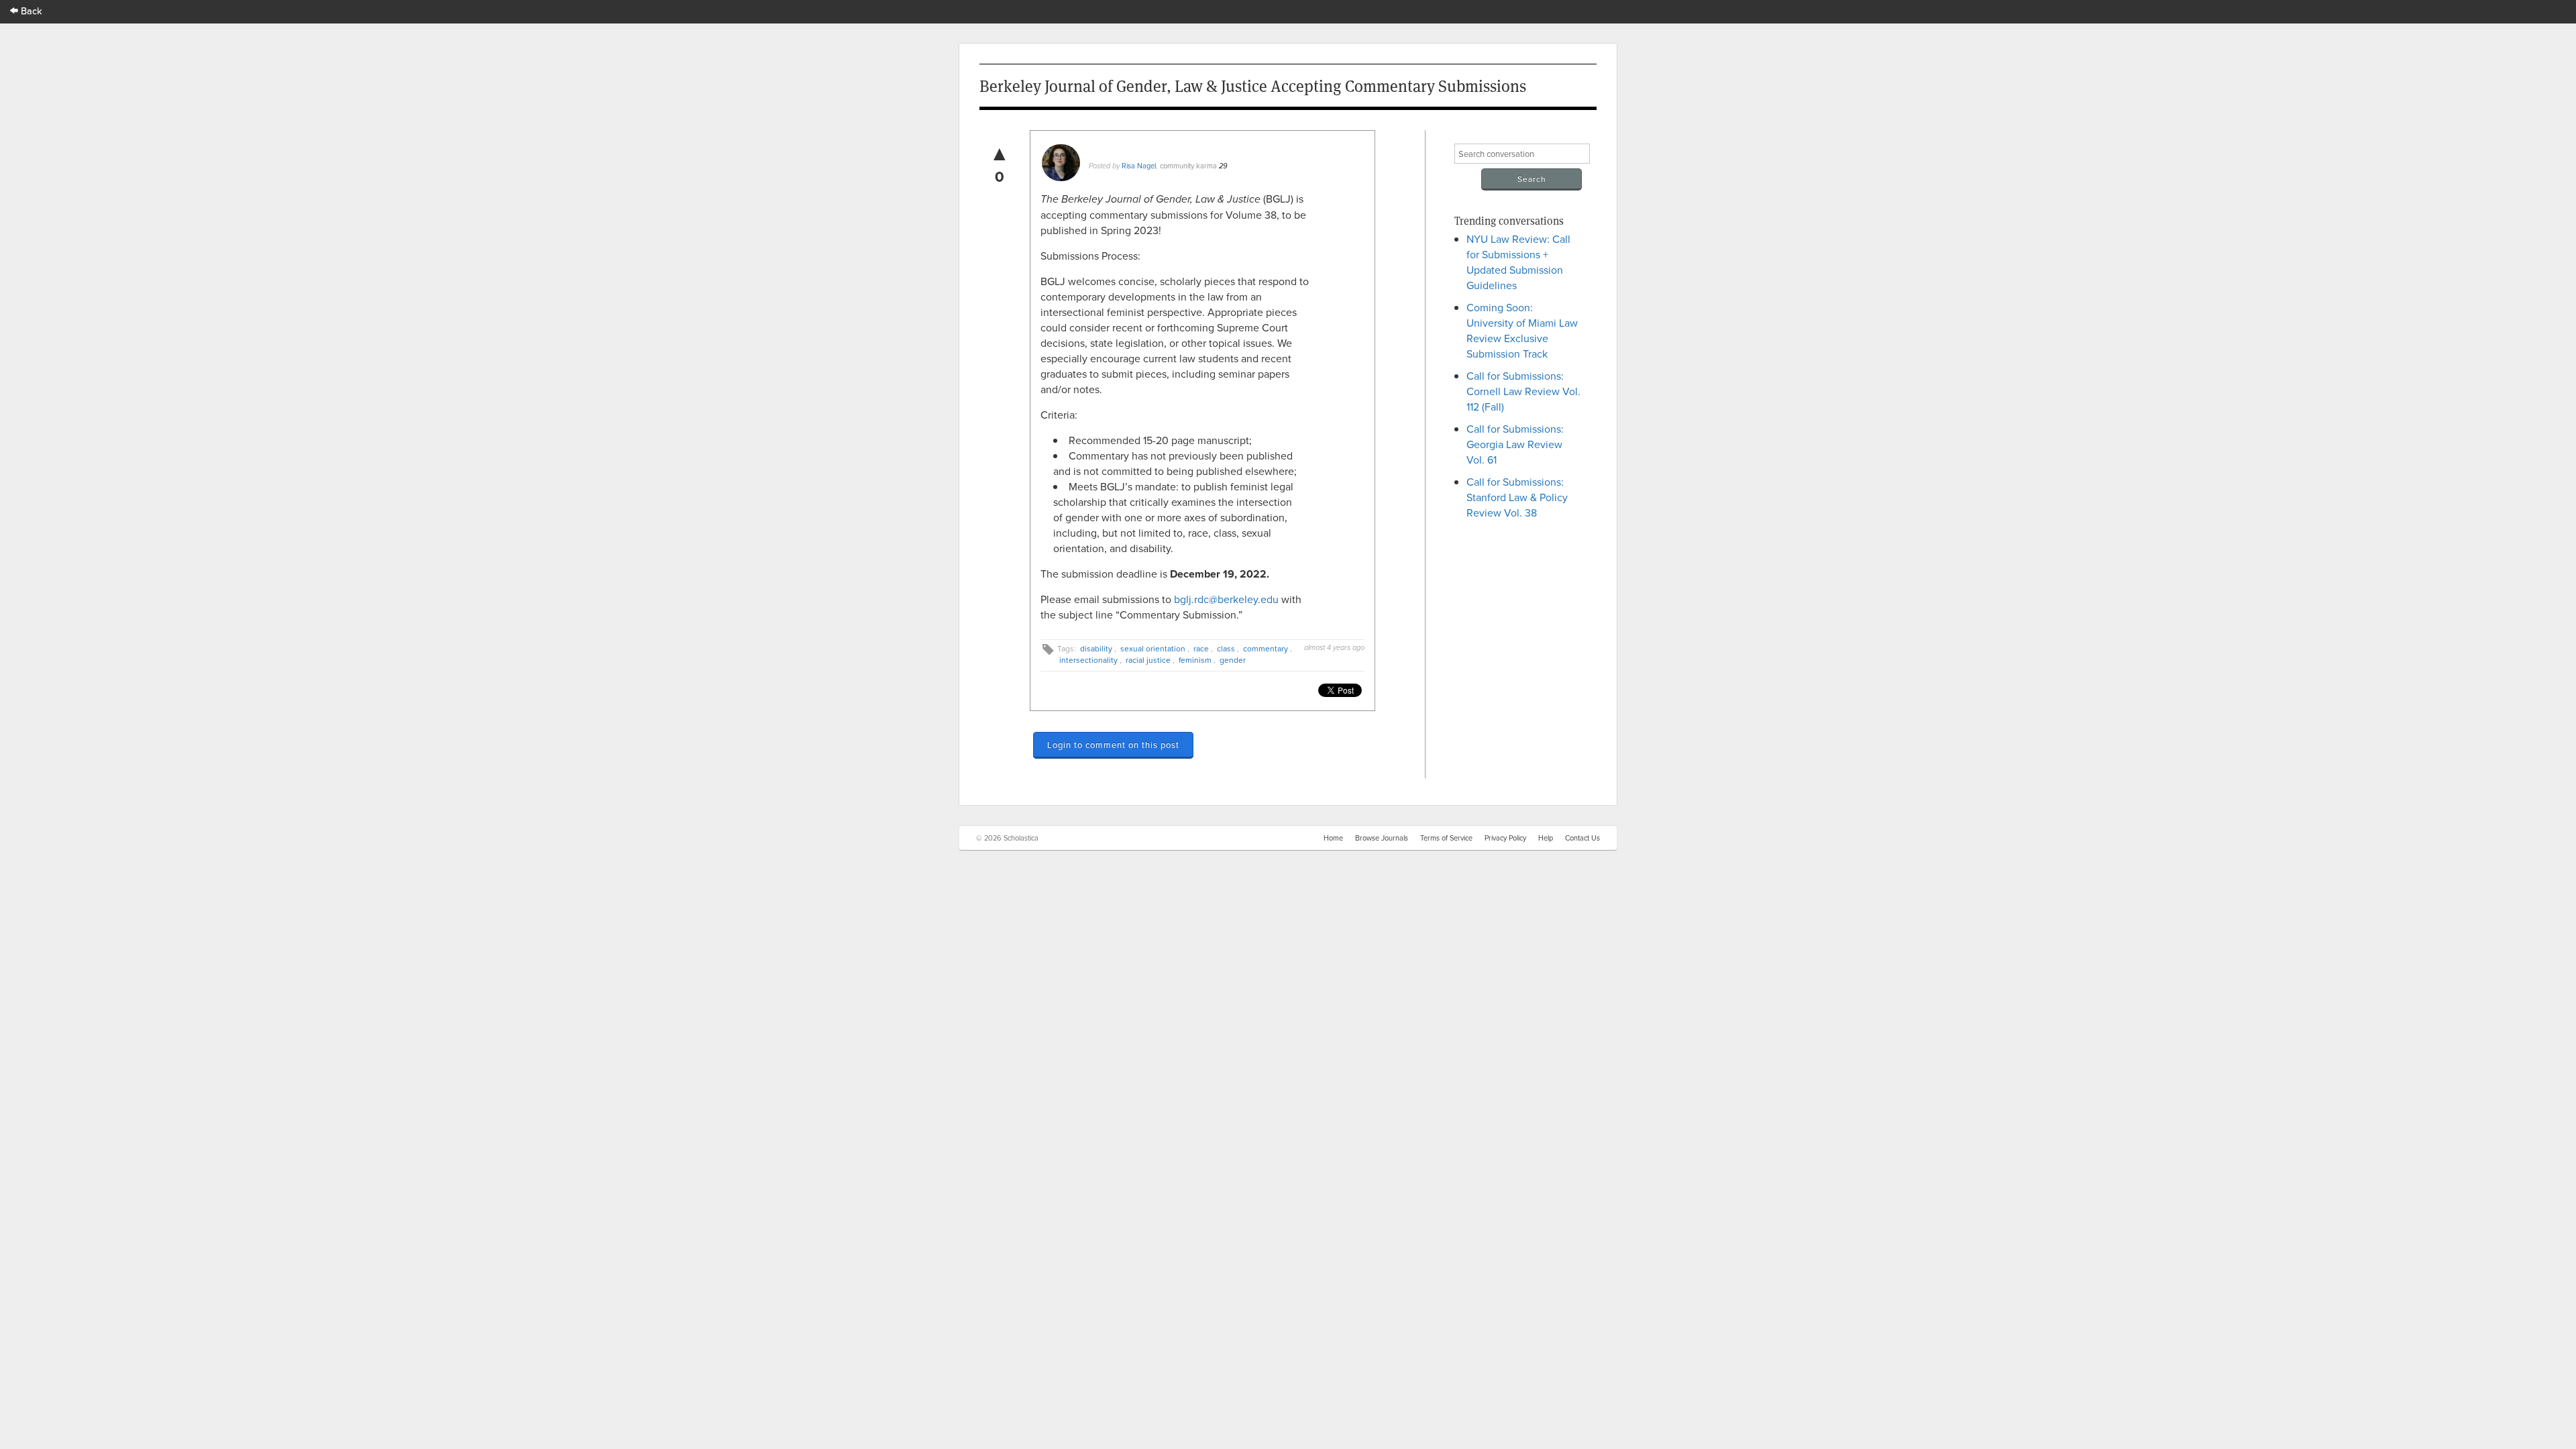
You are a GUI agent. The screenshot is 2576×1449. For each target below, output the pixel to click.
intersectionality (1088, 660)
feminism (1195, 660)
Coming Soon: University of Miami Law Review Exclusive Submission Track (1522, 330)
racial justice (1148, 660)
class (1226, 648)
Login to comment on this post (1113, 745)
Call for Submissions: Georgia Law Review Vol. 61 (1515, 444)
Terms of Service (1446, 838)
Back (30, 10)
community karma (1188, 166)
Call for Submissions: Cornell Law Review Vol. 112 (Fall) (1523, 391)
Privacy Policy (1505, 838)
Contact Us (1582, 838)
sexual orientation (1153, 648)
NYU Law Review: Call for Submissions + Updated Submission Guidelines (1518, 262)
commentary (1266, 648)
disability (1096, 648)
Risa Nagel (1139, 166)
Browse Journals (1382, 838)
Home (1333, 838)
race (1201, 648)
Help (1546, 838)
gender (1233, 660)
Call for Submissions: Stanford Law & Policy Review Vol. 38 (1517, 497)
